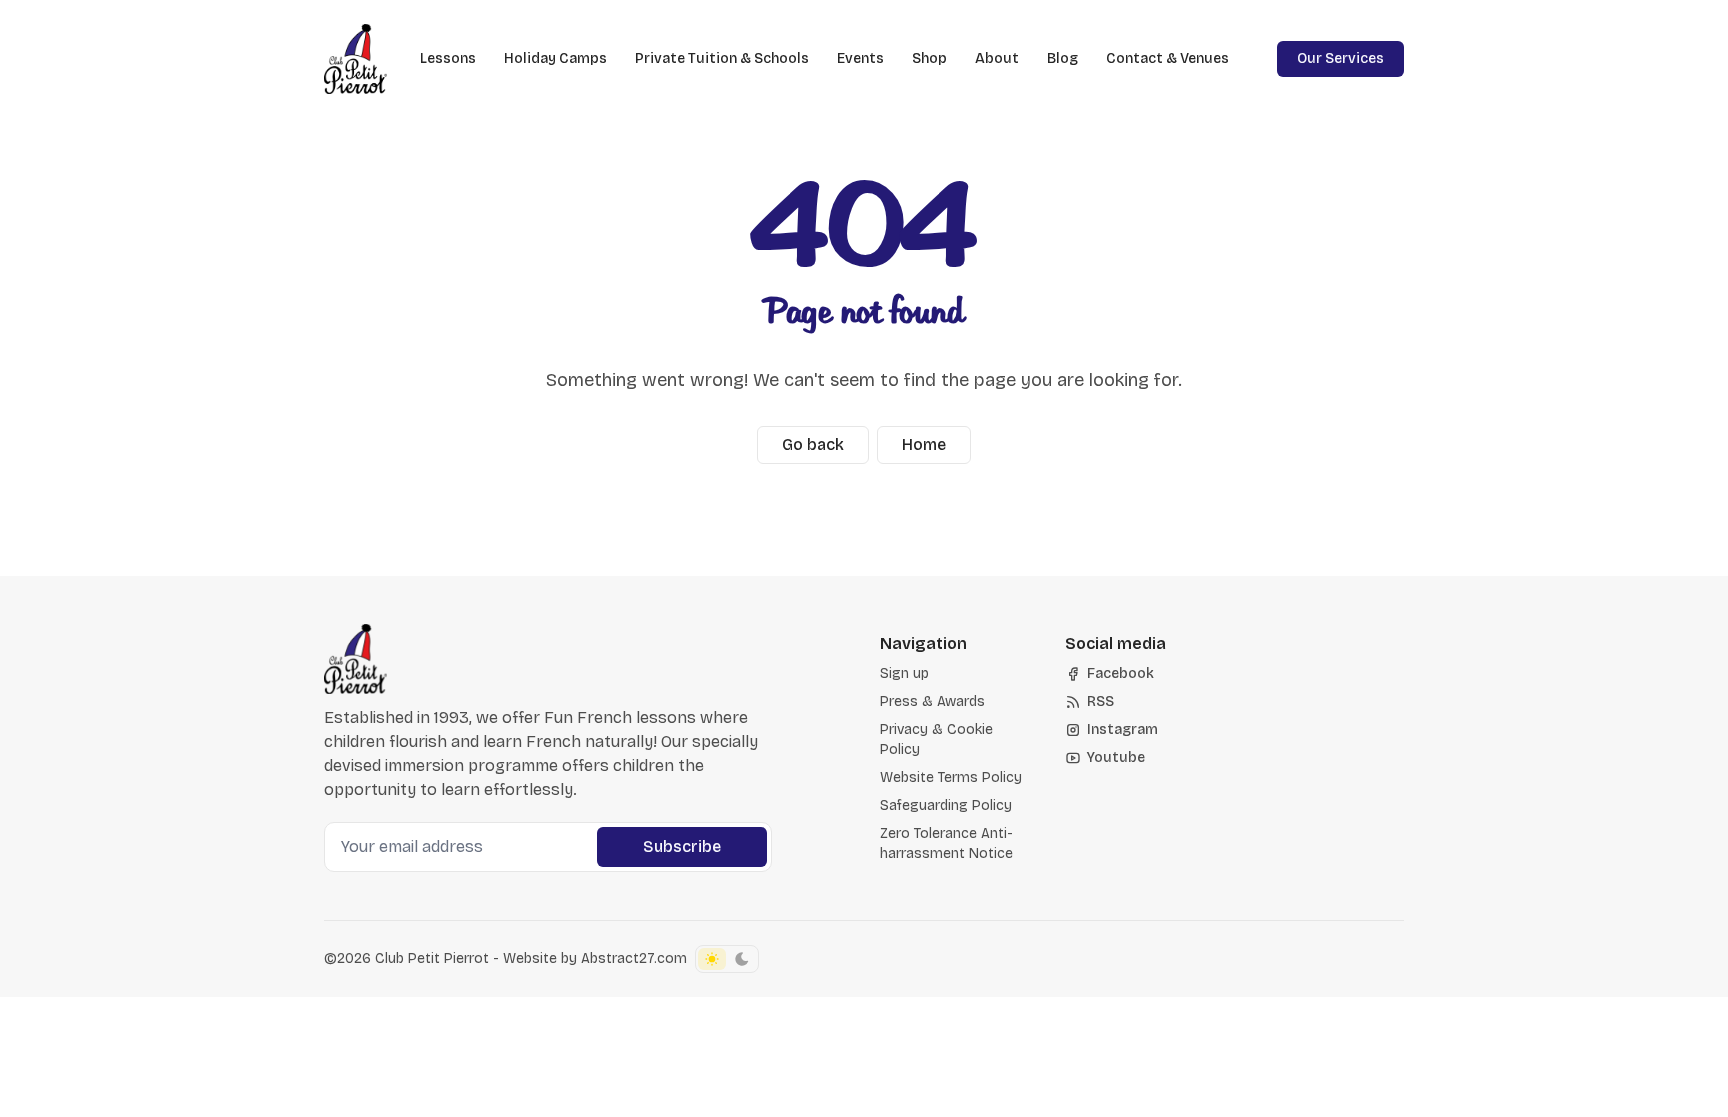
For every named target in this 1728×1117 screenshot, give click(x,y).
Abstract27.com (634, 958)
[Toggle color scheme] (727, 959)
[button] (904, 674)
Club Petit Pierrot (432, 958)
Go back (813, 444)
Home (924, 444)
